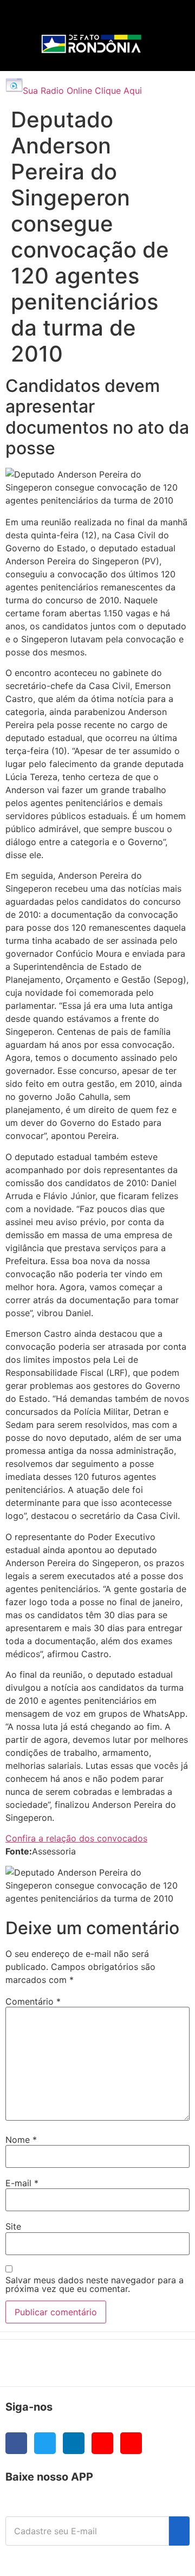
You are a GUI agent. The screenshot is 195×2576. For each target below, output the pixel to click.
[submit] (179, 2531)
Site (13, 2226)
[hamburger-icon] (163, 19)
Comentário (33, 2001)
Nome (21, 2140)
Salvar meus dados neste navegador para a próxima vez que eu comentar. (95, 2284)
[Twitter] (45, 2443)
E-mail (22, 2183)
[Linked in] (74, 2443)
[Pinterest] (131, 2443)
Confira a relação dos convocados (76, 1838)
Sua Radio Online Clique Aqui (82, 91)
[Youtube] (102, 2443)
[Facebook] (16, 2443)
